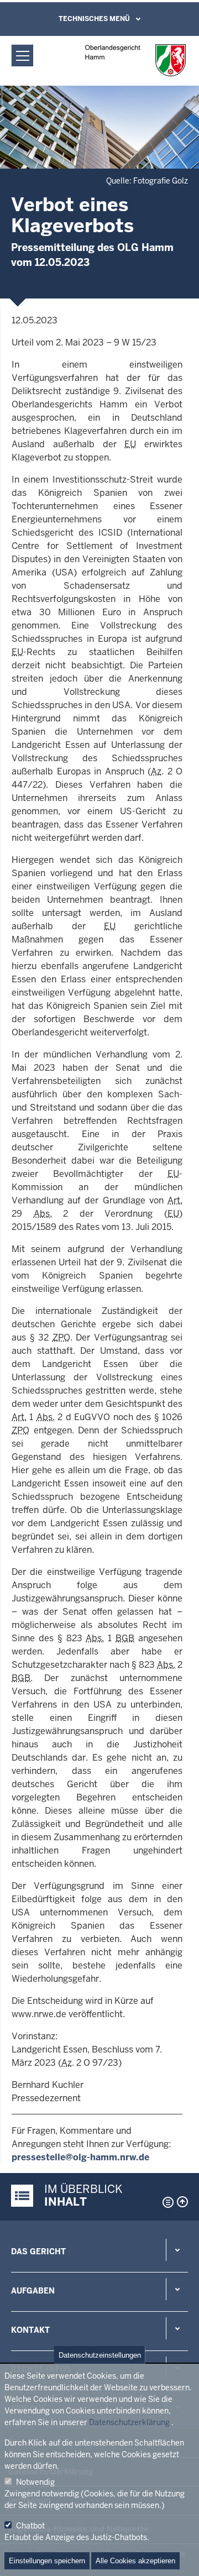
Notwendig (35, 2482)
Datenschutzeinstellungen (100, 2355)
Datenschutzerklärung (129, 2422)
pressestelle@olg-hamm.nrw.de (80, 2157)
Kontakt (30, 2330)
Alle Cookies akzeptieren (135, 2561)
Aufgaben (33, 2291)
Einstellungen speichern (47, 2561)
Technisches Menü (94, 19)
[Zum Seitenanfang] (182, 2202)
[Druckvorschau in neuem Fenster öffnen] (166, 2202)
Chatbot (30, 2526)
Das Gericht (38, 2252)
